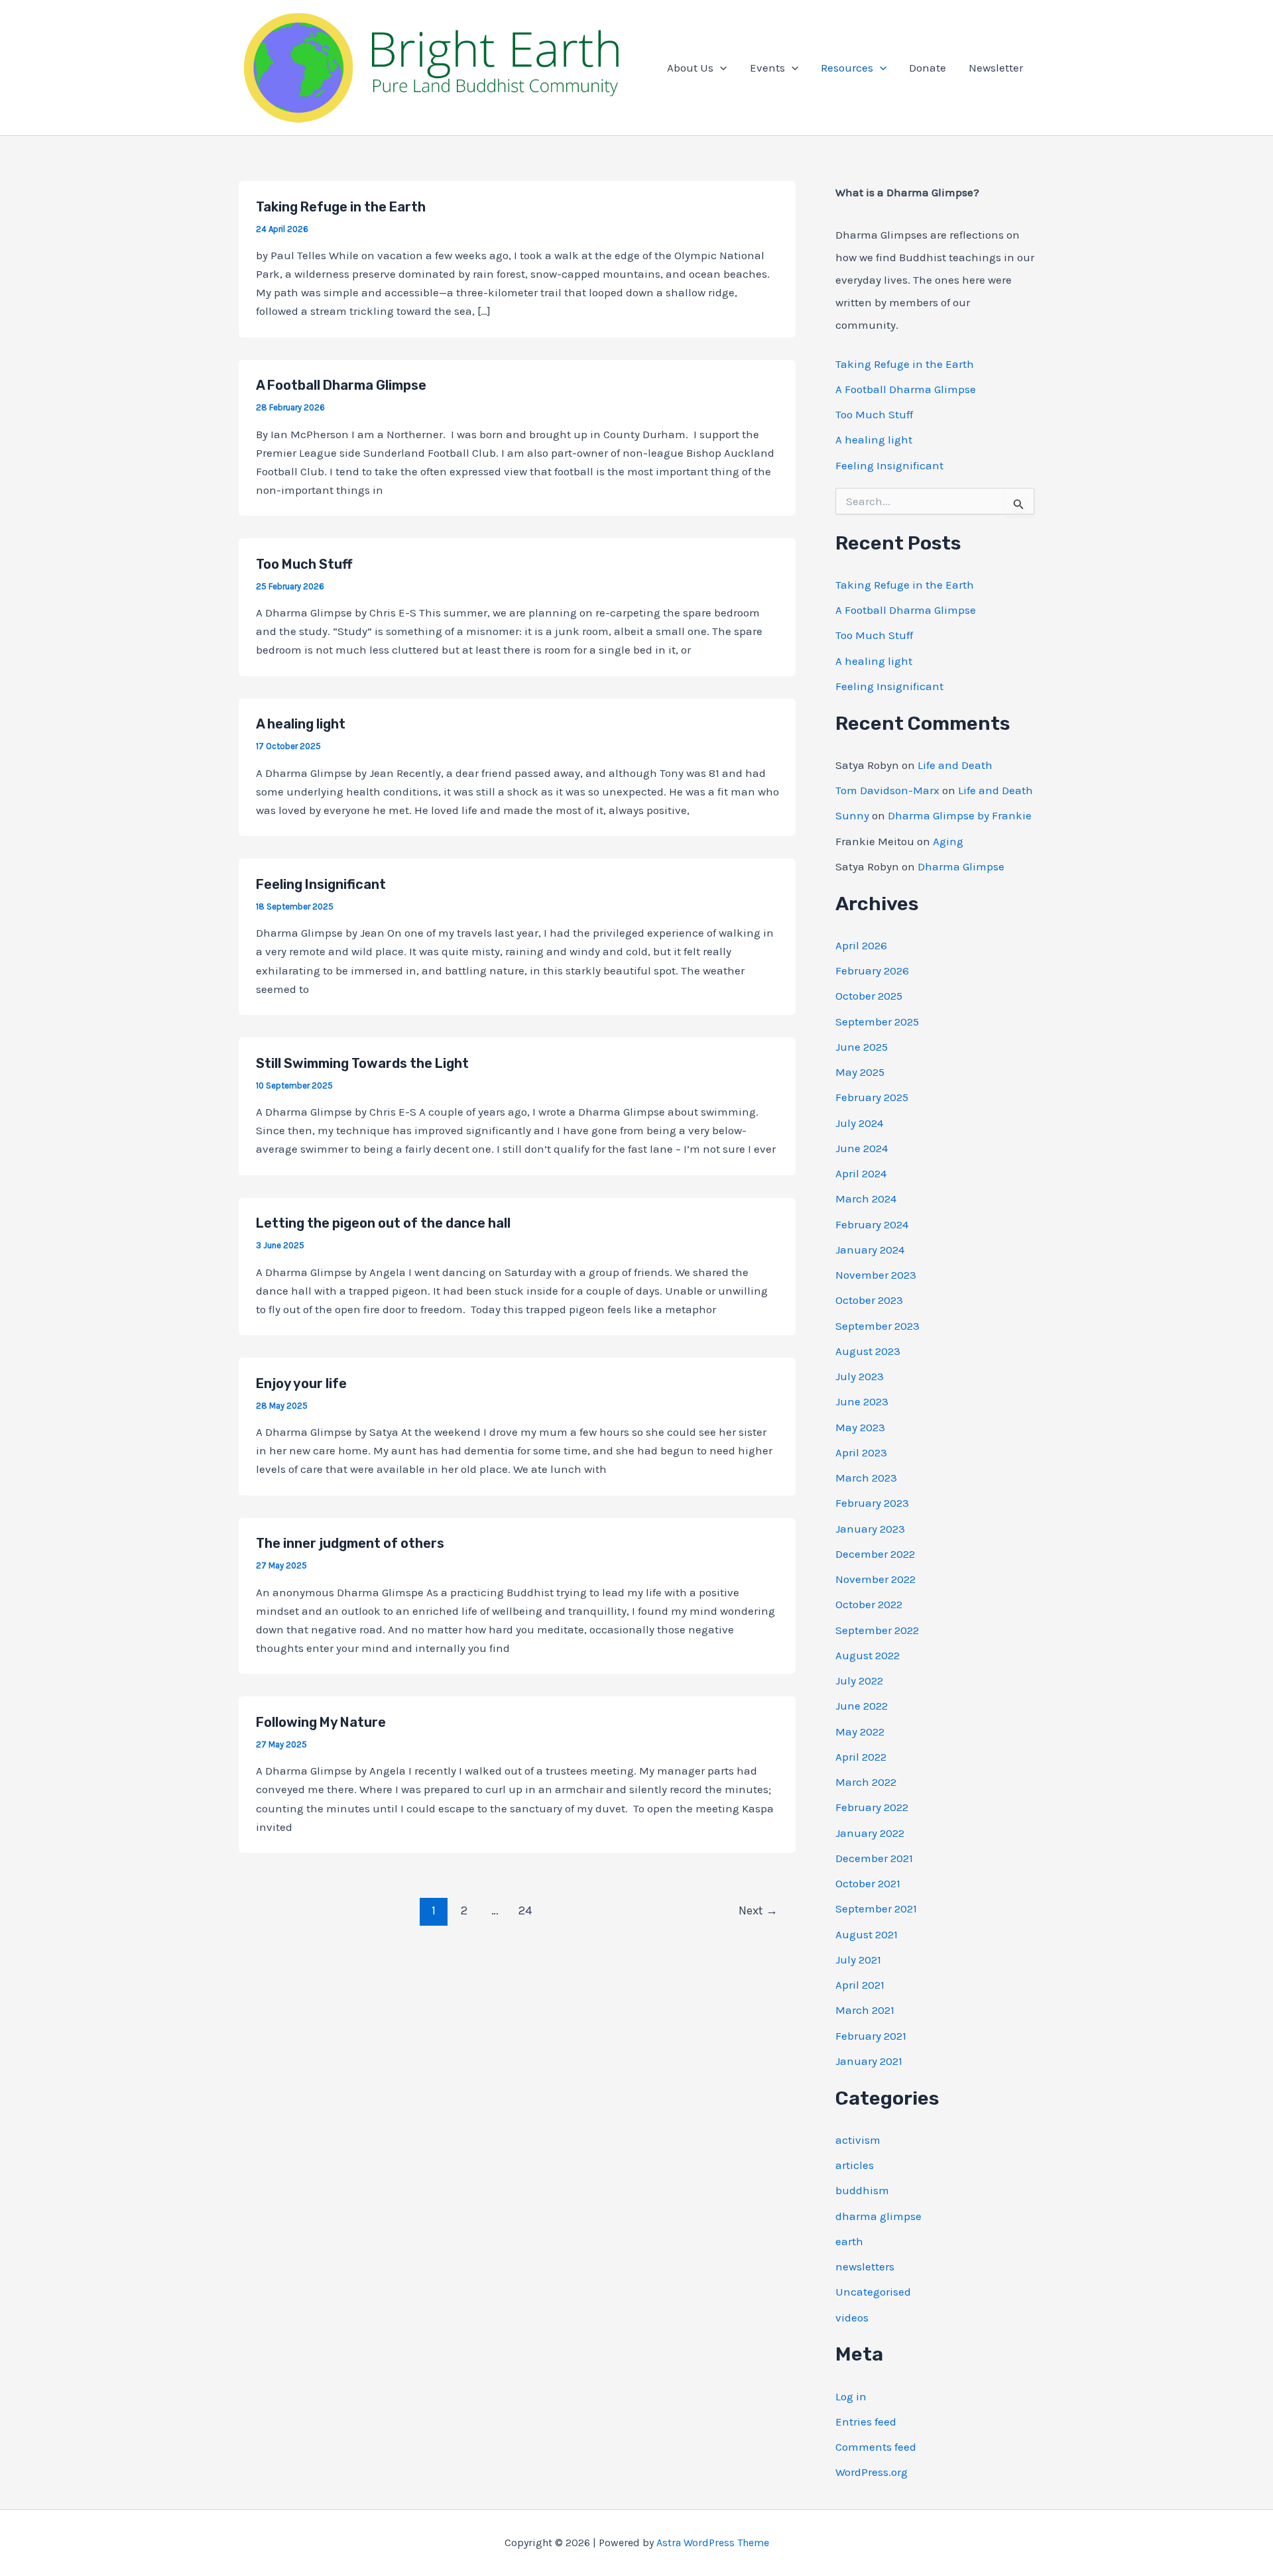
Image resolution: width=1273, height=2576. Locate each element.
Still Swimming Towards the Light (362, 1063)
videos (852, 2317)
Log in (851, 2396)
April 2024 (861, 1173)
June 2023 (862, 1401)
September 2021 (876, 1908)
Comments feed (876, 2447)
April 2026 (861, 945)
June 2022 (862, 1706)
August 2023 (868, 1351)
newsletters (865, 2266)
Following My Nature (321, 1722)
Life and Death (955, 765)
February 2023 (872, 1503)
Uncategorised (873, 2292)
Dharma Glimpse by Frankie (960, 815)
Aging (948, 841)
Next (758, 1910)
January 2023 (870, 1529)
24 (525, 1910)
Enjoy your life (301, 1383)
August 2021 (867, 1934)
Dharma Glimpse (961, 866)
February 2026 (872, 970)
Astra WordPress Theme (713, 2543)
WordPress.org (872, 2472)
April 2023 (861, 1452)
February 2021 (871, 2036)
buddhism (862, 2190)
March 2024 (866, 1199)
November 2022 (876, 1579)
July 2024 (859, 1123)
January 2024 (870, 1250)
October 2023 (869, 1300)
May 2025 (860, 1072)
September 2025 (877, 1022)
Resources (847, 68)
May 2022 (860, 1731)
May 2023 (860, 1427)
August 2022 (868, 1655)
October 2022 (869, 1604)
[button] (720, 68)
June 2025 (862, 1047)
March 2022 (866, 1782)
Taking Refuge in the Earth (341, 207)
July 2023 (860, 1376)
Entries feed (866, 2422)
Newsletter (996, 68)
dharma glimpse (879, 2216)
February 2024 (872, 1224)
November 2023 (876, 1275)
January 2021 (869, 2061)
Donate (928, 68)
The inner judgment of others (350, 1543)
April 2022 (861, 1757)
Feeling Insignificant (321, 884)
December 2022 (875, 1554)
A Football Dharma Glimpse (341, 385)
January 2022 (870, 1833)
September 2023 (878, 1326)
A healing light (301, 724)
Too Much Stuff (304, 564)
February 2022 (872, 1807)
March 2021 (865, 2010)
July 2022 (859, 1680)
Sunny (852, 815)
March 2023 (866, 1478)
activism (858, 2140)
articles (855, 2165)
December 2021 (874, 1858)
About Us (690, 68)
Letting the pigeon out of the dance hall (383, 1223)
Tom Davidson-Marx (887, 790)
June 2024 (862, 1148)
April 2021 (860, 1985)
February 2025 (872, 1097)
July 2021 (858, 1960)
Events (767, 68)
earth (849, 2241)
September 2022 (877, 1630)
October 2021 (868, 1883)
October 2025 (869, 996)
